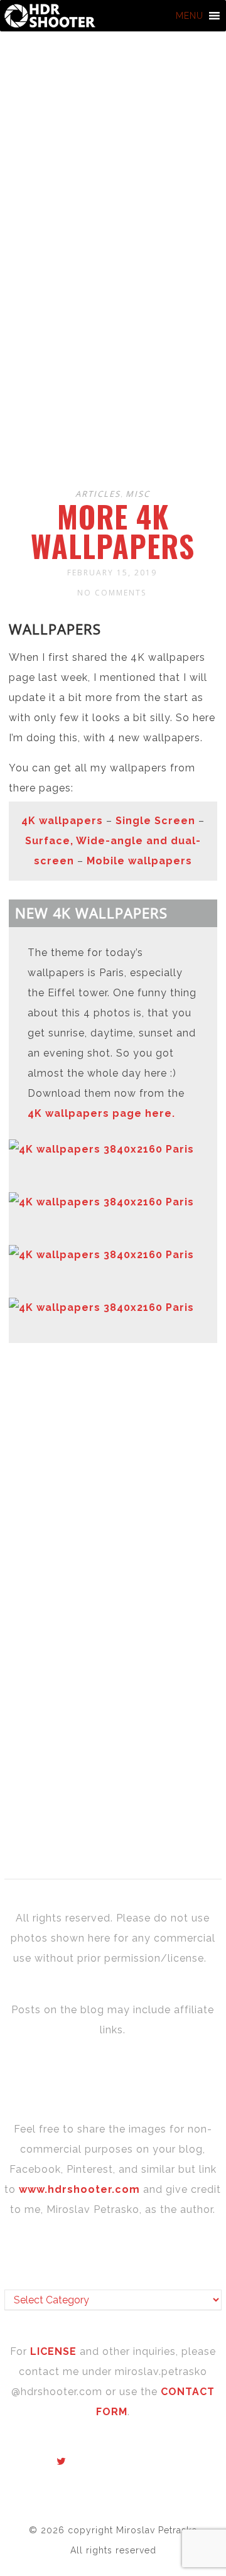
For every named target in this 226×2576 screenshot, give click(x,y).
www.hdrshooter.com (79, 2189)
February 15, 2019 (112, 573)
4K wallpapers (62, 821)
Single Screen (155, 821)
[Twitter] (62, 2462)
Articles (98, 494)
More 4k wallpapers (113, 531)
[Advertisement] (113, 355)
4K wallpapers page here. (101, 1113)
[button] (190, 16)
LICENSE (55, 2351)
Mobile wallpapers (139, 861)
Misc (138, 494)
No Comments (112, 593)
